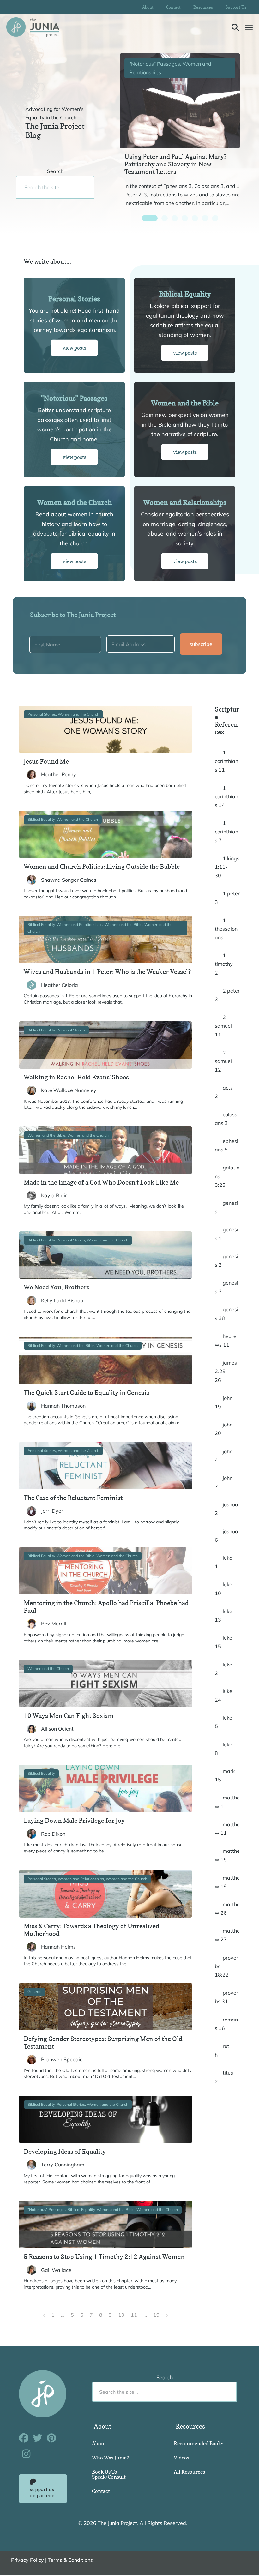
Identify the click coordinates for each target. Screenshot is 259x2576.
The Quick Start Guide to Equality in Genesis (86, 1393)
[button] (235, 27)
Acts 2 (224, 1092)
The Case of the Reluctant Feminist (73, 1498)
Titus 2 (224, 2077)
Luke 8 (223, 1749)
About (148, 7)
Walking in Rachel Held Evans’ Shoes (76, 1077)
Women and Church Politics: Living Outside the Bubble (102, 867)
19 (156, 2315)
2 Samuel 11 (223, 1026)
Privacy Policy (27, 2560)
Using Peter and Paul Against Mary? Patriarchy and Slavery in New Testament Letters (175, 164)
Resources (203, 7)
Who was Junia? (110, 2458)
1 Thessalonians (227, 929)
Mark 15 (225, 1775)
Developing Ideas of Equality (65, 2152)
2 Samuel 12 (223, 1061)
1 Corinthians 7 (226, 832)
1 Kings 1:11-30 (227, 867)
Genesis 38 (226, 1314)
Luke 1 (223, 1562)
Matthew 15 (227, 1855)
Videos (181, 2458)
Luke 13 (223, 1615)
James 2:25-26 (226, 1371)
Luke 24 (223, 1695)
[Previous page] (44, 2315)
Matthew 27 (227, 1935)
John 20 (224, 1429)
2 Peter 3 (227, 995)
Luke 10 (223, 1589)
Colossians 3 (227, 1119)
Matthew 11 (227, 1829)
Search (55, 171)
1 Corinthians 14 (226, 796)
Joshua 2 (226, 1509)
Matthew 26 (227, 1909)
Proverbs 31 (226, 1997)
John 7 (224, 1482)
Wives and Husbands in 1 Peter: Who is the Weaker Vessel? (107, 972)
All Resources (189, 2472)
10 (121, 2315)
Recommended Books (199, 2443)
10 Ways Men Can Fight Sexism (69, 1716)
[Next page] (167, 2315)
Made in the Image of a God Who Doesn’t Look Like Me (101, 1182)
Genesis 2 (226, 1261)
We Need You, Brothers (57, 1287)
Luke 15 (223, 1642)
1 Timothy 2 (224, 964)
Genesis (226, 1207)
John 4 (224, 1456)
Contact (173, 7)
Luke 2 (223, 1669)
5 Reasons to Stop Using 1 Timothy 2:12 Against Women (104, 2257)
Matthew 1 (227, 1802)
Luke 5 (223, 1722)
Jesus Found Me (46, 761)
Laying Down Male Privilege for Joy (74, 1821)
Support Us (236, 7)
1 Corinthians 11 (226, 761)
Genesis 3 (226, 1287)
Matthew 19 (227, 1882)
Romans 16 (226, 2024)
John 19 (224, 1402)
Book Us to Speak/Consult (109, 2474)
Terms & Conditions (70, 2560)
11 (134, 2315)
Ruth (222, 2050)
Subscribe (201, 644)
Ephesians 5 (226, 1145)
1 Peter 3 (227, 898)
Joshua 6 (226, 1536)
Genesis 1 (226, 1234)
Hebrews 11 (226, 1340)
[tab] (150, 218)
